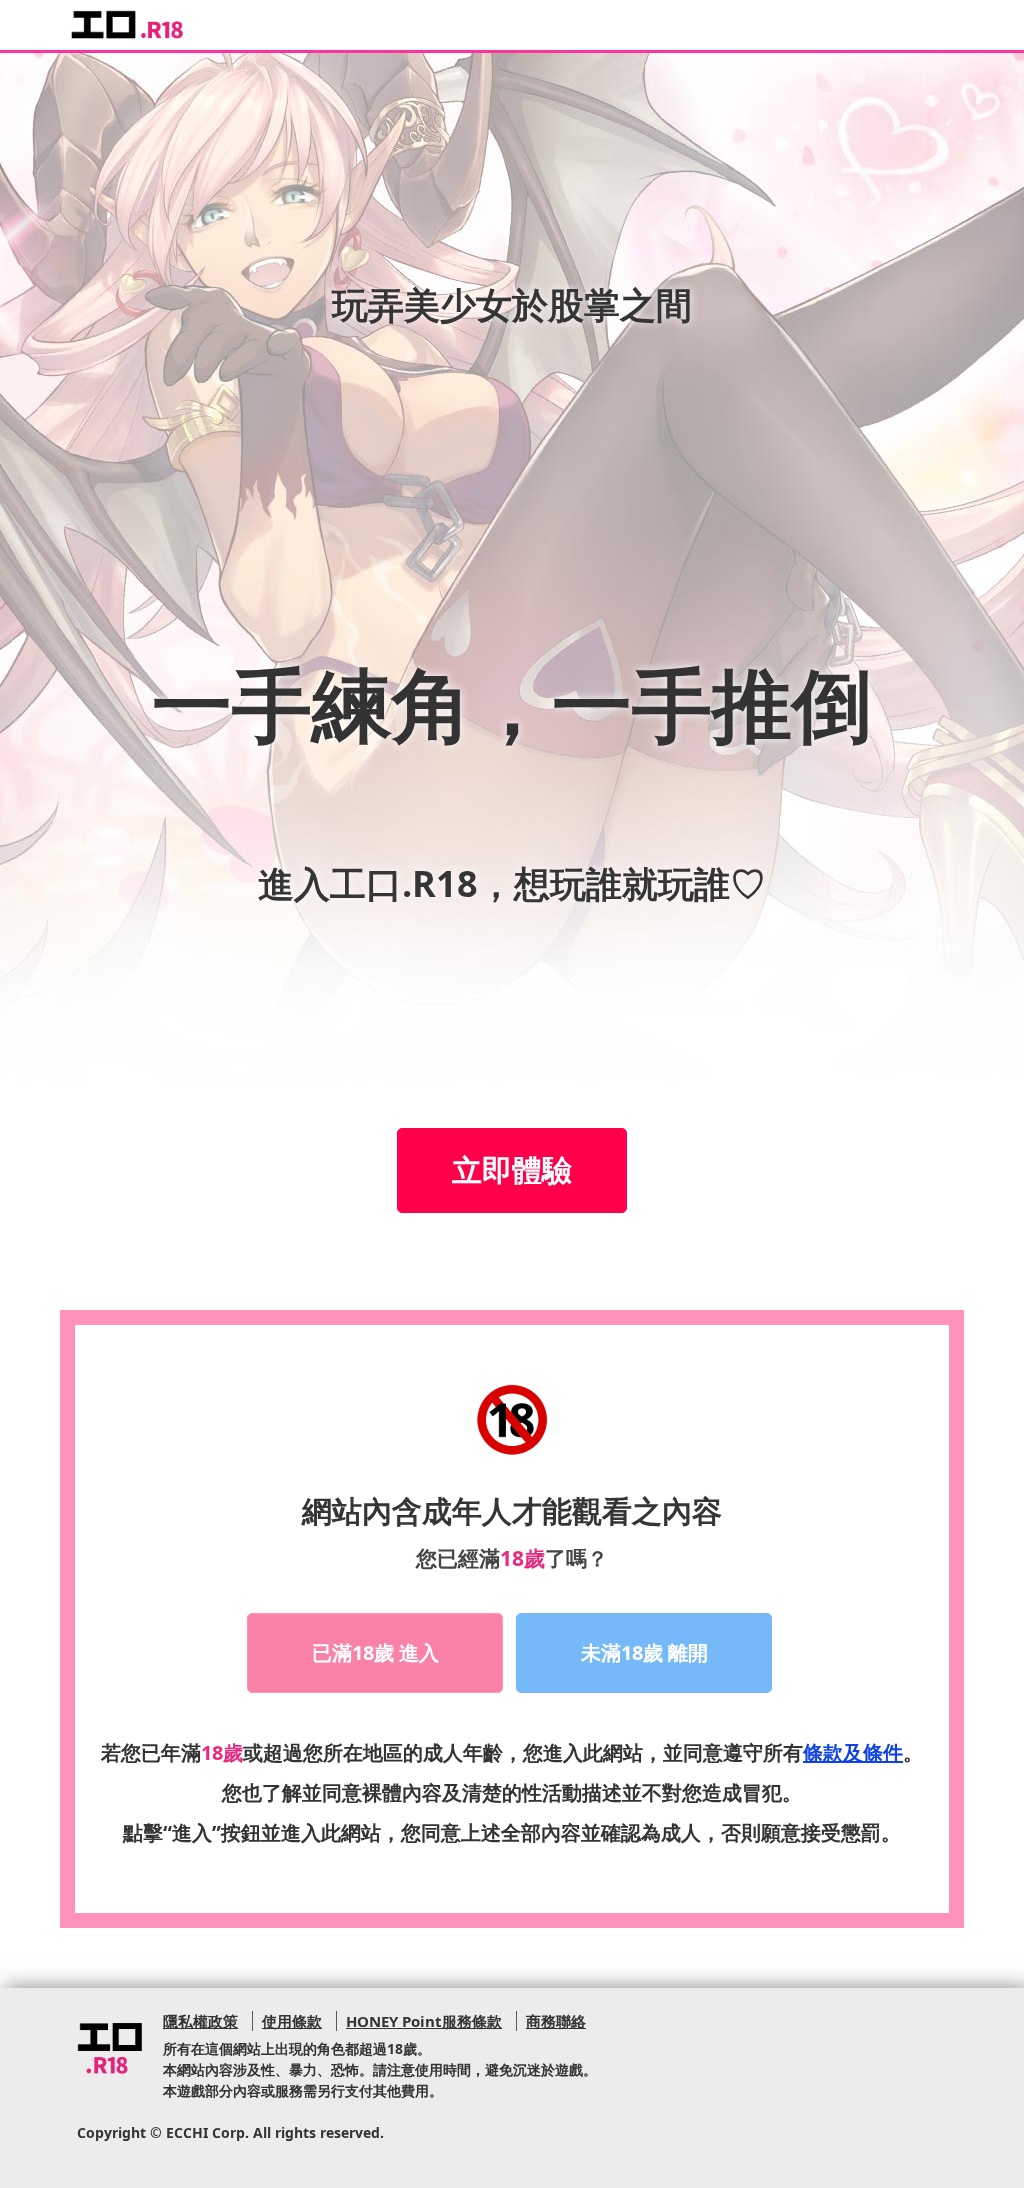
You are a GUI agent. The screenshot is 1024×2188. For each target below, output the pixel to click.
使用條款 (292, 2021)
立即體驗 (512, 1169)
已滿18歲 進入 (375, 1652)
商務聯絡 (556, 2021)
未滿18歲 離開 (644, 1652)
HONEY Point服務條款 (424, 2021)
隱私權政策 (200, 2021)
